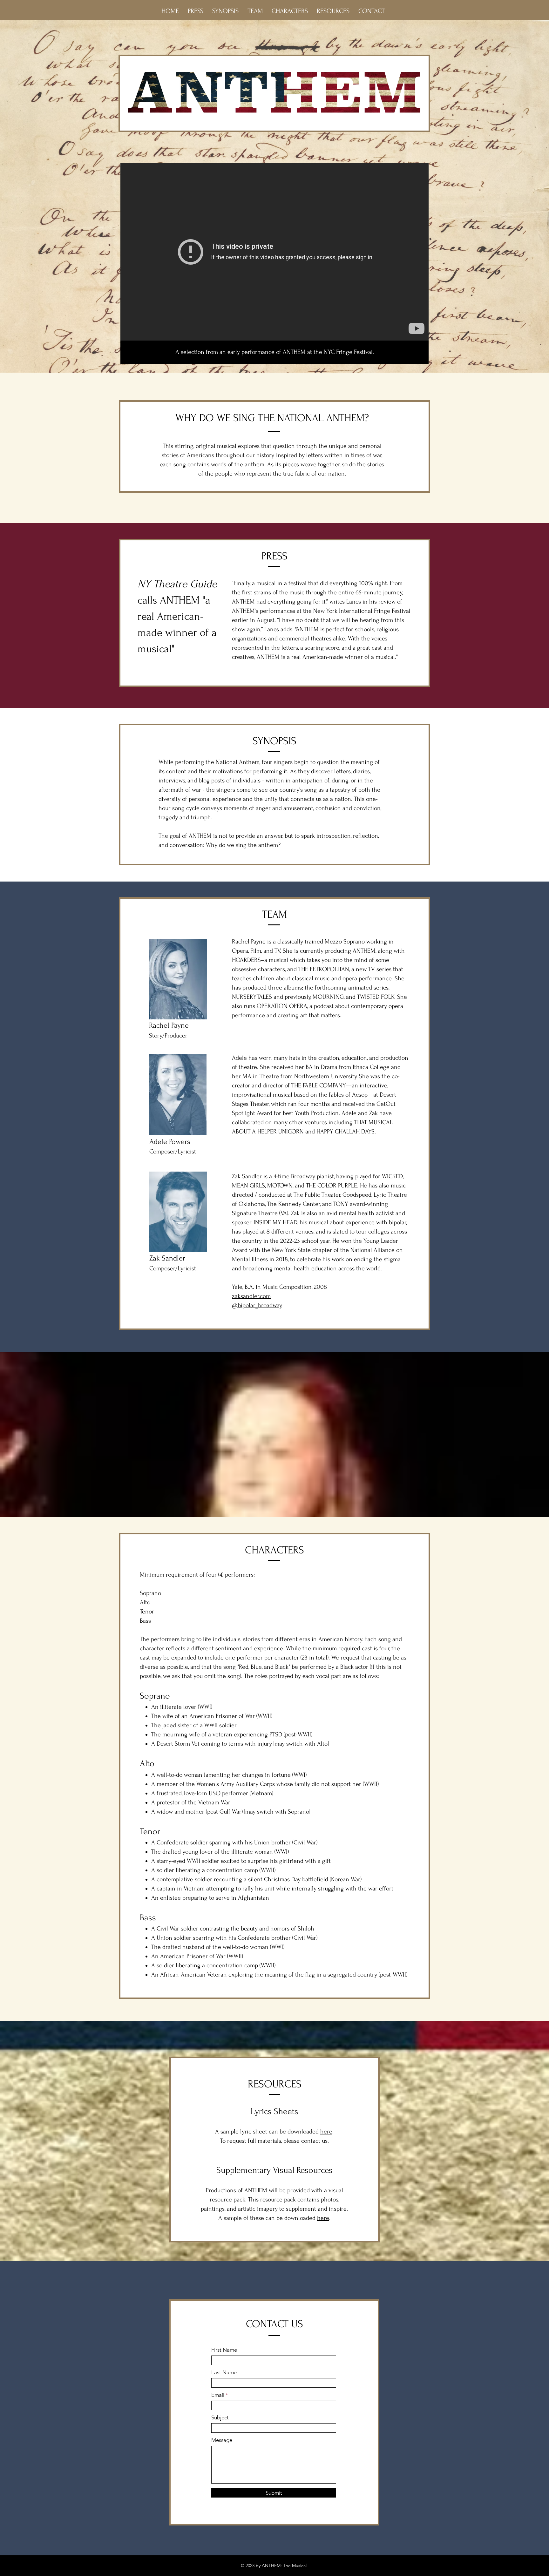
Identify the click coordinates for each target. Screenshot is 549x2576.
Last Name (224, 2373)
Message (222, 2440)
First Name (224, 2350)
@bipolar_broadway (257, 1305)
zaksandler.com (251, 1296)
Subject (220, 2418)
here (323, 2218)
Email (218, 2395)
